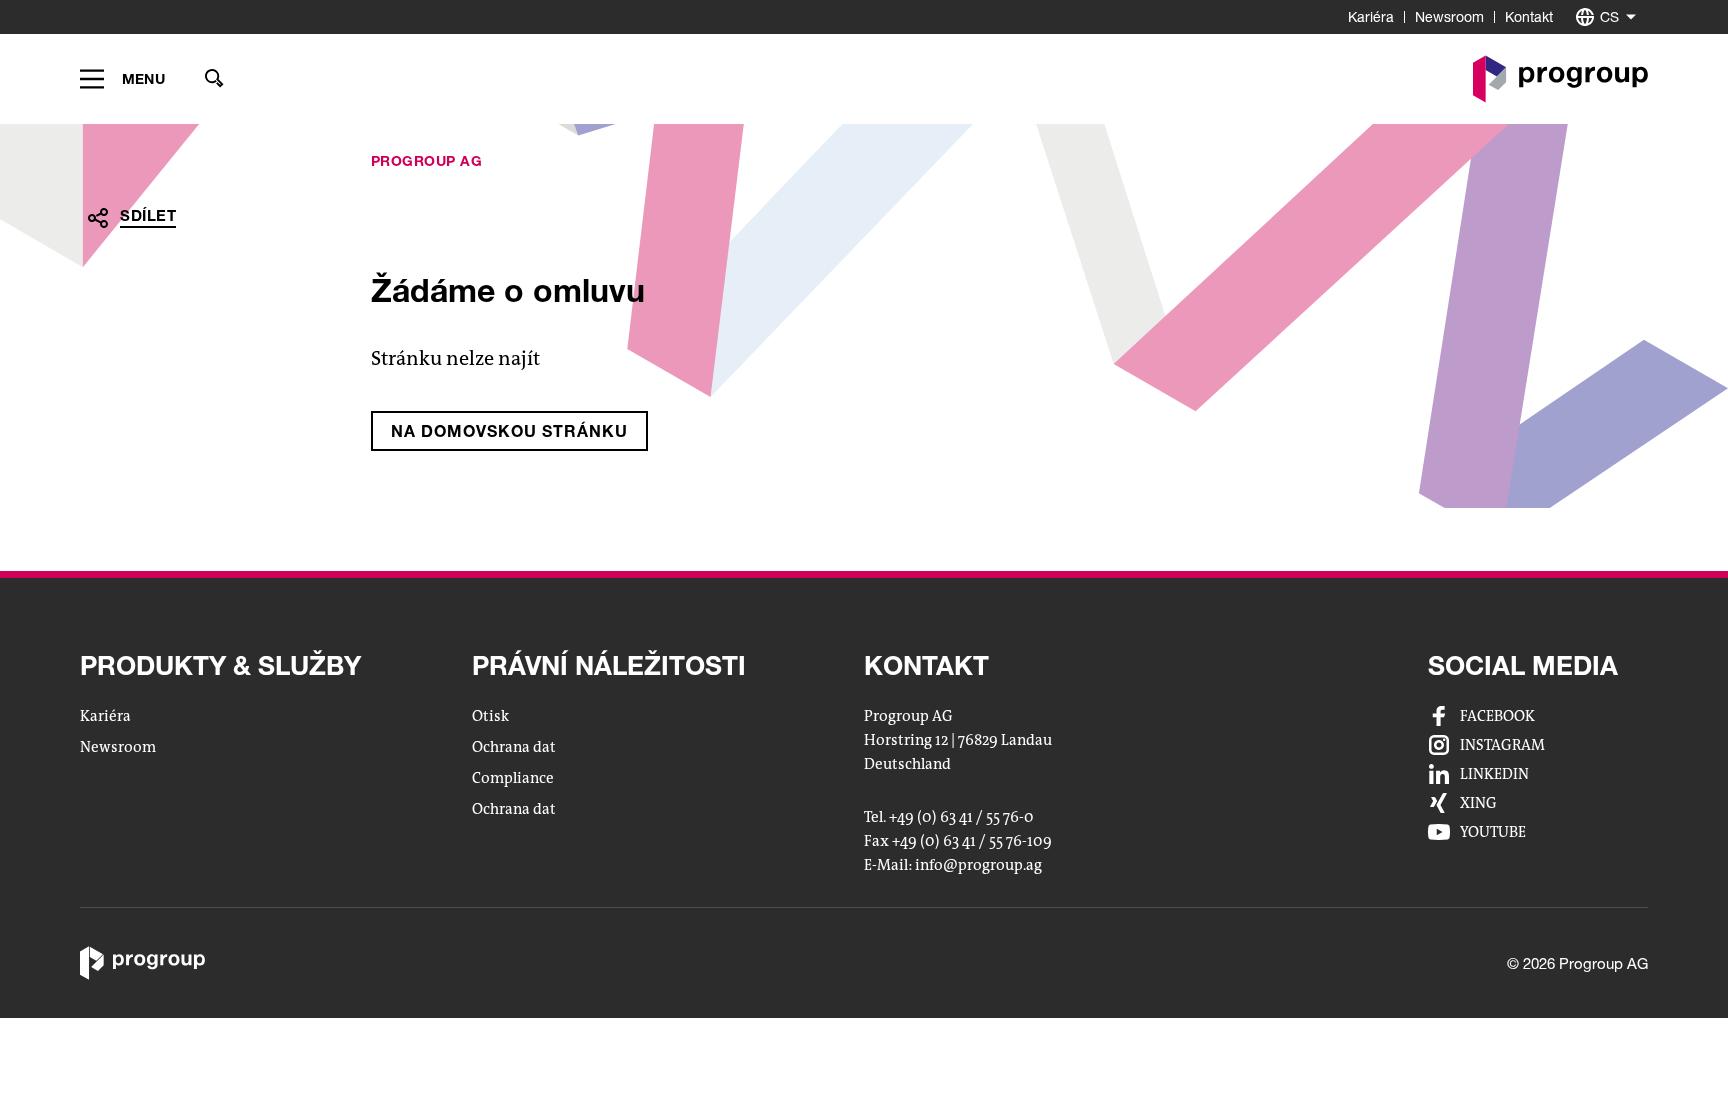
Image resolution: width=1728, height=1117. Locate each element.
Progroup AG (427, 160)
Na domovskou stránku (509, 430)
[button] (122, 79)
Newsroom (1449, 16)
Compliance (513, 778)
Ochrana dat (514, 747)
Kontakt (1529, 16)
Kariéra (1371, 16)
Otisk (490, 716)
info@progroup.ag (978, 866)
